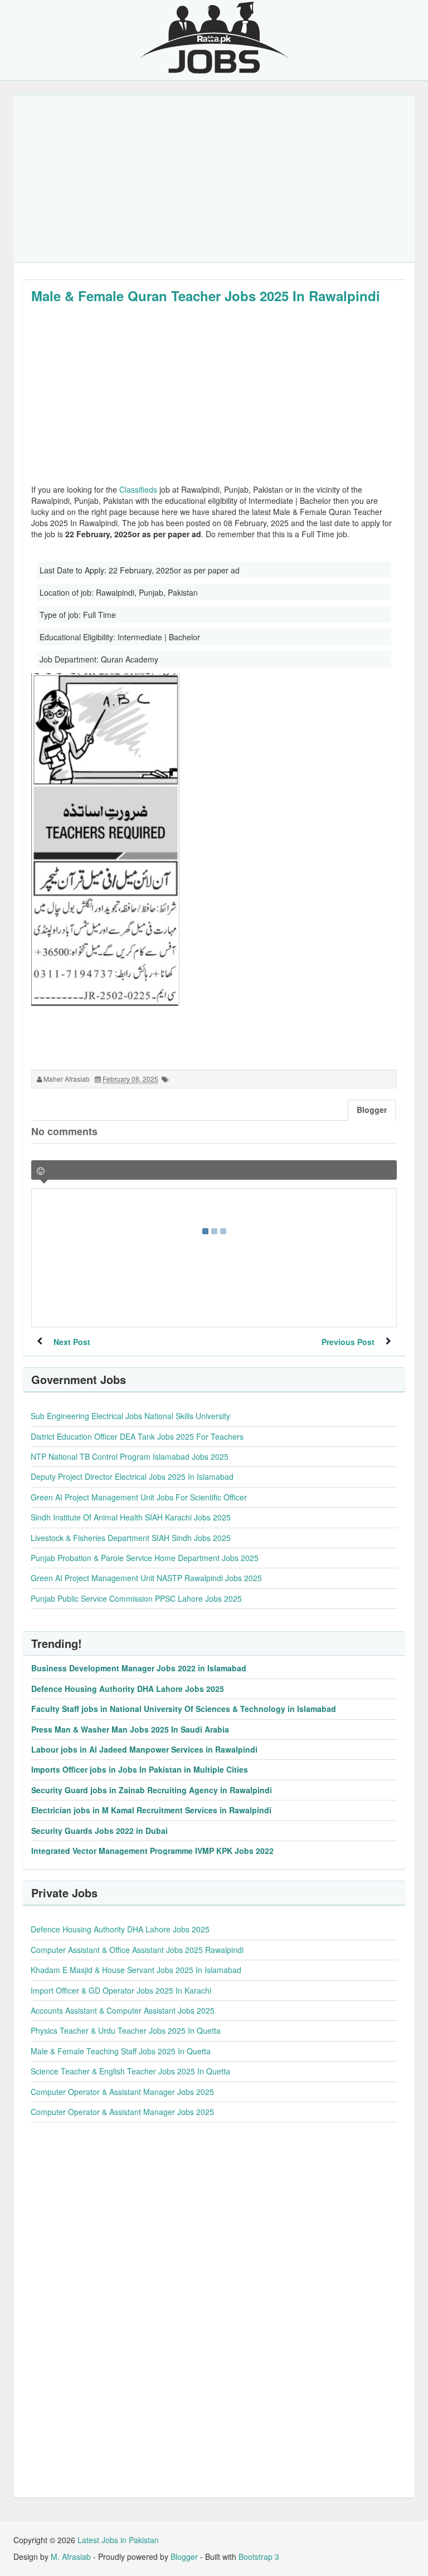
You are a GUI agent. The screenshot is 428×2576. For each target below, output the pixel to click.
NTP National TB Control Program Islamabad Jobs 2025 (130, 1456)
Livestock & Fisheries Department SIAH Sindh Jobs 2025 (131, 1538)
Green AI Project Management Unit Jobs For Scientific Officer (139, 1497)
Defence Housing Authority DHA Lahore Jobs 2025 (128, 1689)
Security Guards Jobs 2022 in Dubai (99, 1831)
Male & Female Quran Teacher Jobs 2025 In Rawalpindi (206, 296)
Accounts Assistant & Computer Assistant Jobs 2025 (123, 2010)
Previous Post (348, 1342)
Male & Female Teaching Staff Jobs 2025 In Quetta (121, 2051)
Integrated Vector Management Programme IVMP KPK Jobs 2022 (152, 1851)
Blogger (184, 2557)
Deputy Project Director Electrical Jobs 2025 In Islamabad (132, 1476)
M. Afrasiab (71, 2557)
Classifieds (138, 489)
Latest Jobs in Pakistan (118, 2540)
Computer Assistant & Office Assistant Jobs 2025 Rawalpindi (137, 1950)
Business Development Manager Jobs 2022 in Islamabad (139, 1668)
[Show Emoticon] (41, 1171)
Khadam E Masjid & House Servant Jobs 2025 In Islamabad (136, 1970)
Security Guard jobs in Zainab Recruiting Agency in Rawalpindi (152, 1790)
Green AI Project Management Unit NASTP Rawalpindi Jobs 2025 (146, 1578)
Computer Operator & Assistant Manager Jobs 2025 (122, 2092)
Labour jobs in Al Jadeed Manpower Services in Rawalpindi (144, 1749)
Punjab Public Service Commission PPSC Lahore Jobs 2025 (136, 1598)
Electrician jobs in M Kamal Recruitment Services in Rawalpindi (151, 1810)
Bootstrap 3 (259, 2557)
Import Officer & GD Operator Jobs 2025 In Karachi (121, 1990)
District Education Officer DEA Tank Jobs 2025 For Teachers (137, 1436)
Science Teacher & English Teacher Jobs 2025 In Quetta (130, 2071)
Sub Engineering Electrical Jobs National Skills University (130, 1416)
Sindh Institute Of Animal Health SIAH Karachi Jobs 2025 (131, 1517)
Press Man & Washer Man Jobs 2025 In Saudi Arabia (130, 1729)
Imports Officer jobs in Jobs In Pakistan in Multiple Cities (140, 1769)
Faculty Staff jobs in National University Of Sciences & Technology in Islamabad (184, 1709)
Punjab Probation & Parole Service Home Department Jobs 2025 (145, 1558)
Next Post (72, 1342)
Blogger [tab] (372, 1110)
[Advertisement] (214, 179)
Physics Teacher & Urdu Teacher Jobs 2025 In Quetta (126, 2030)
